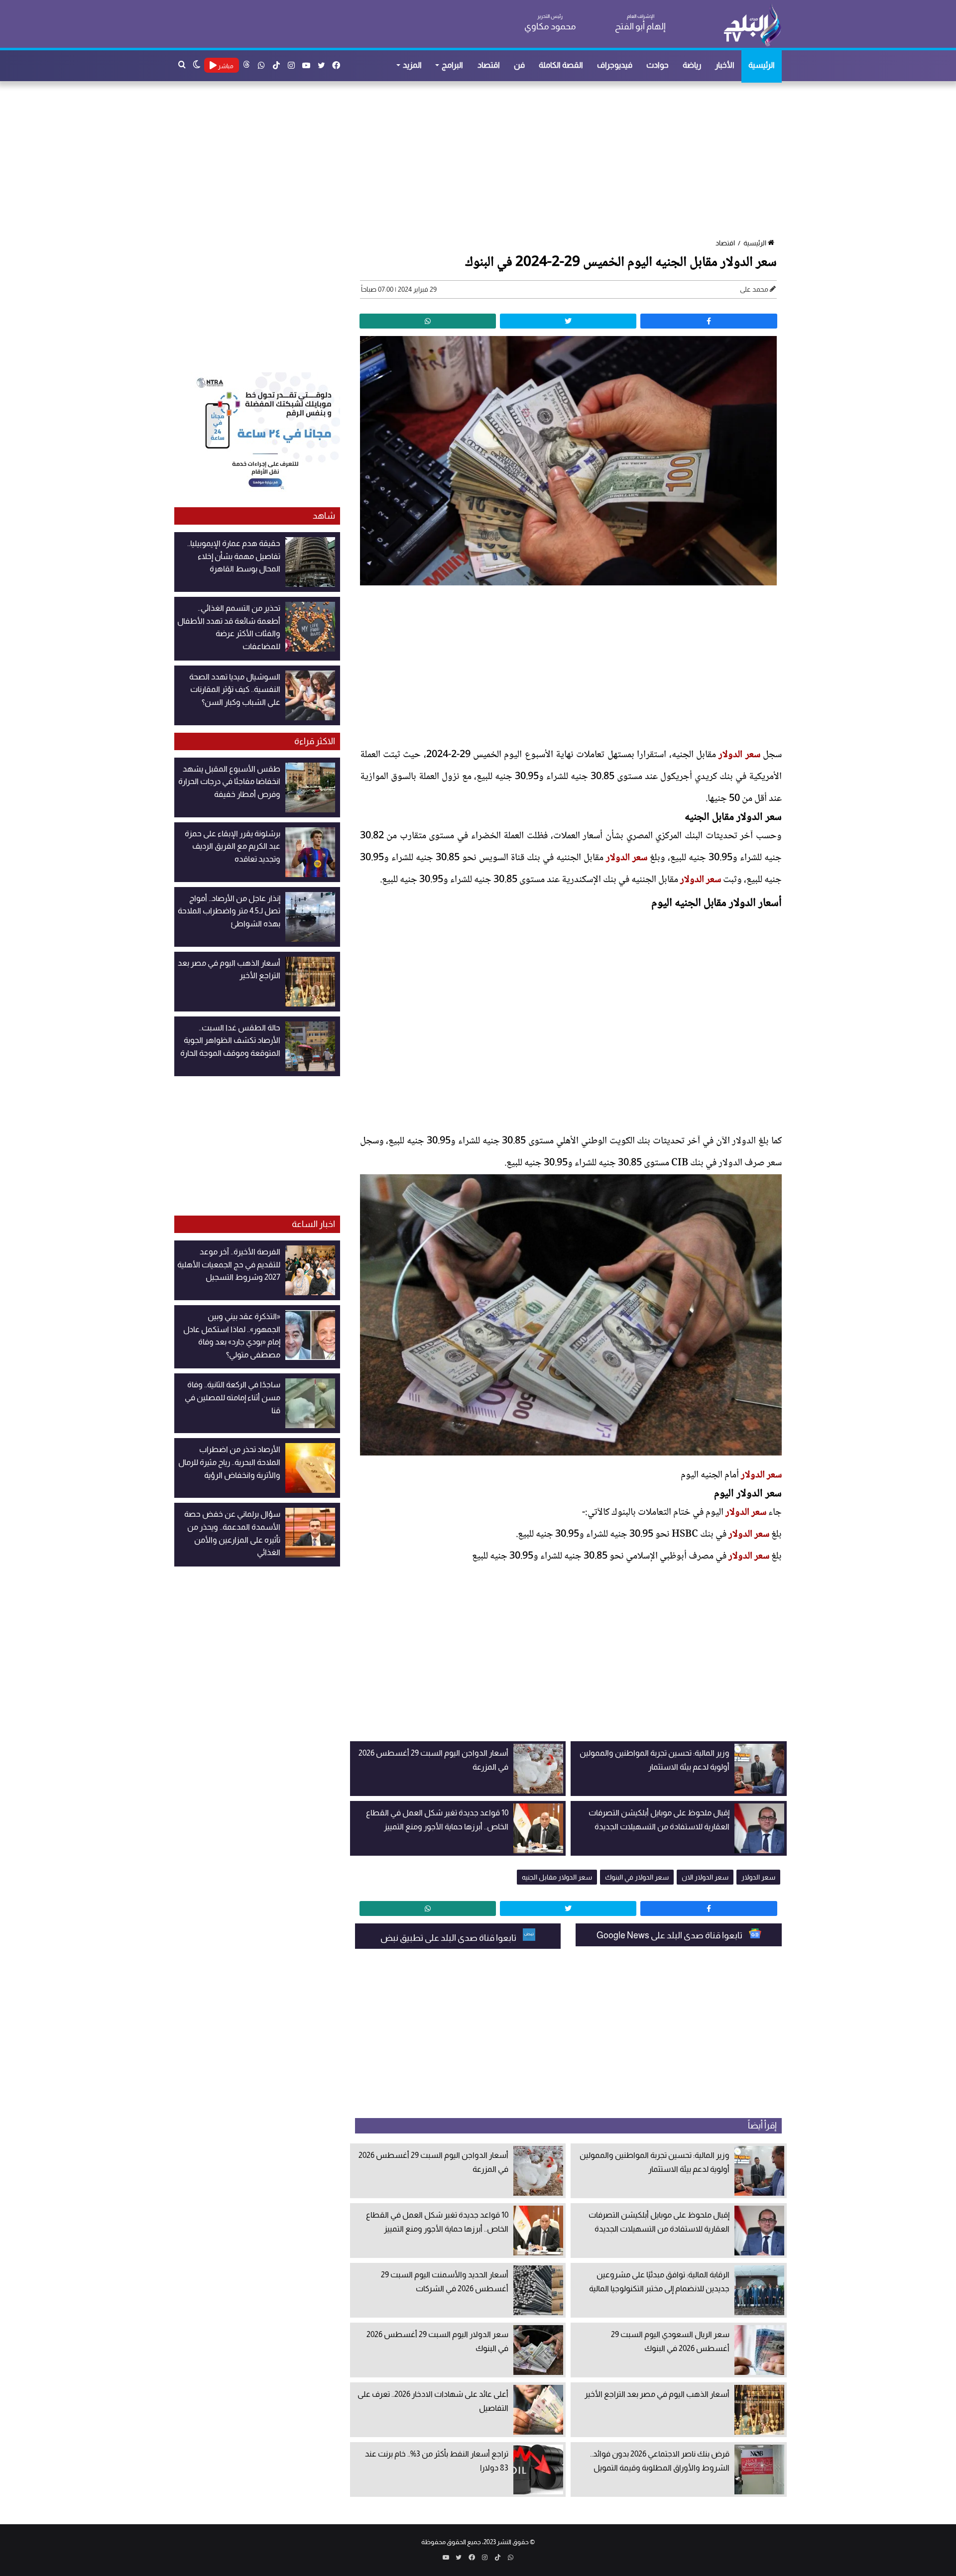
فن (519, 65)
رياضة (692, 65)
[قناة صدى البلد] (752, 25)
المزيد (412, 65)
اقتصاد (489, 65)
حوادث (657, 65)
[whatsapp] (428, 321)
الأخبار (725, 65)
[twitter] (568, 321)
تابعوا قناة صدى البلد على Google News (670, 1935)
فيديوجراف (615, 65)
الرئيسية (762, 65)
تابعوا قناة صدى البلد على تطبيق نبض (449, 1938)
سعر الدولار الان (705, 1877)
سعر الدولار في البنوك (637, 1877)
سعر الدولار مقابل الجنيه (557, 1877)
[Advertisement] (483, 161)
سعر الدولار (739, 755)
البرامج (452, 65)
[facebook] (709, 321)
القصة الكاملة (561, 65)
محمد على (754, 289)
